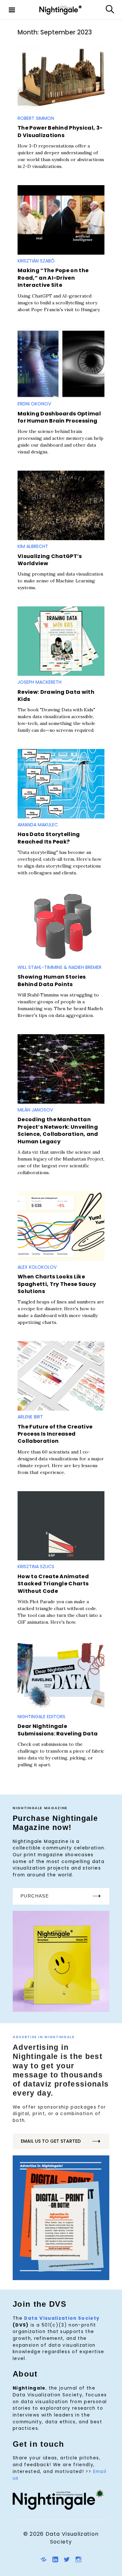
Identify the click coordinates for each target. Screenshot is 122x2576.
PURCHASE (35, 1896)
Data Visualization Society (62, 2318)
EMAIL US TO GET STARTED (51, 2141)
